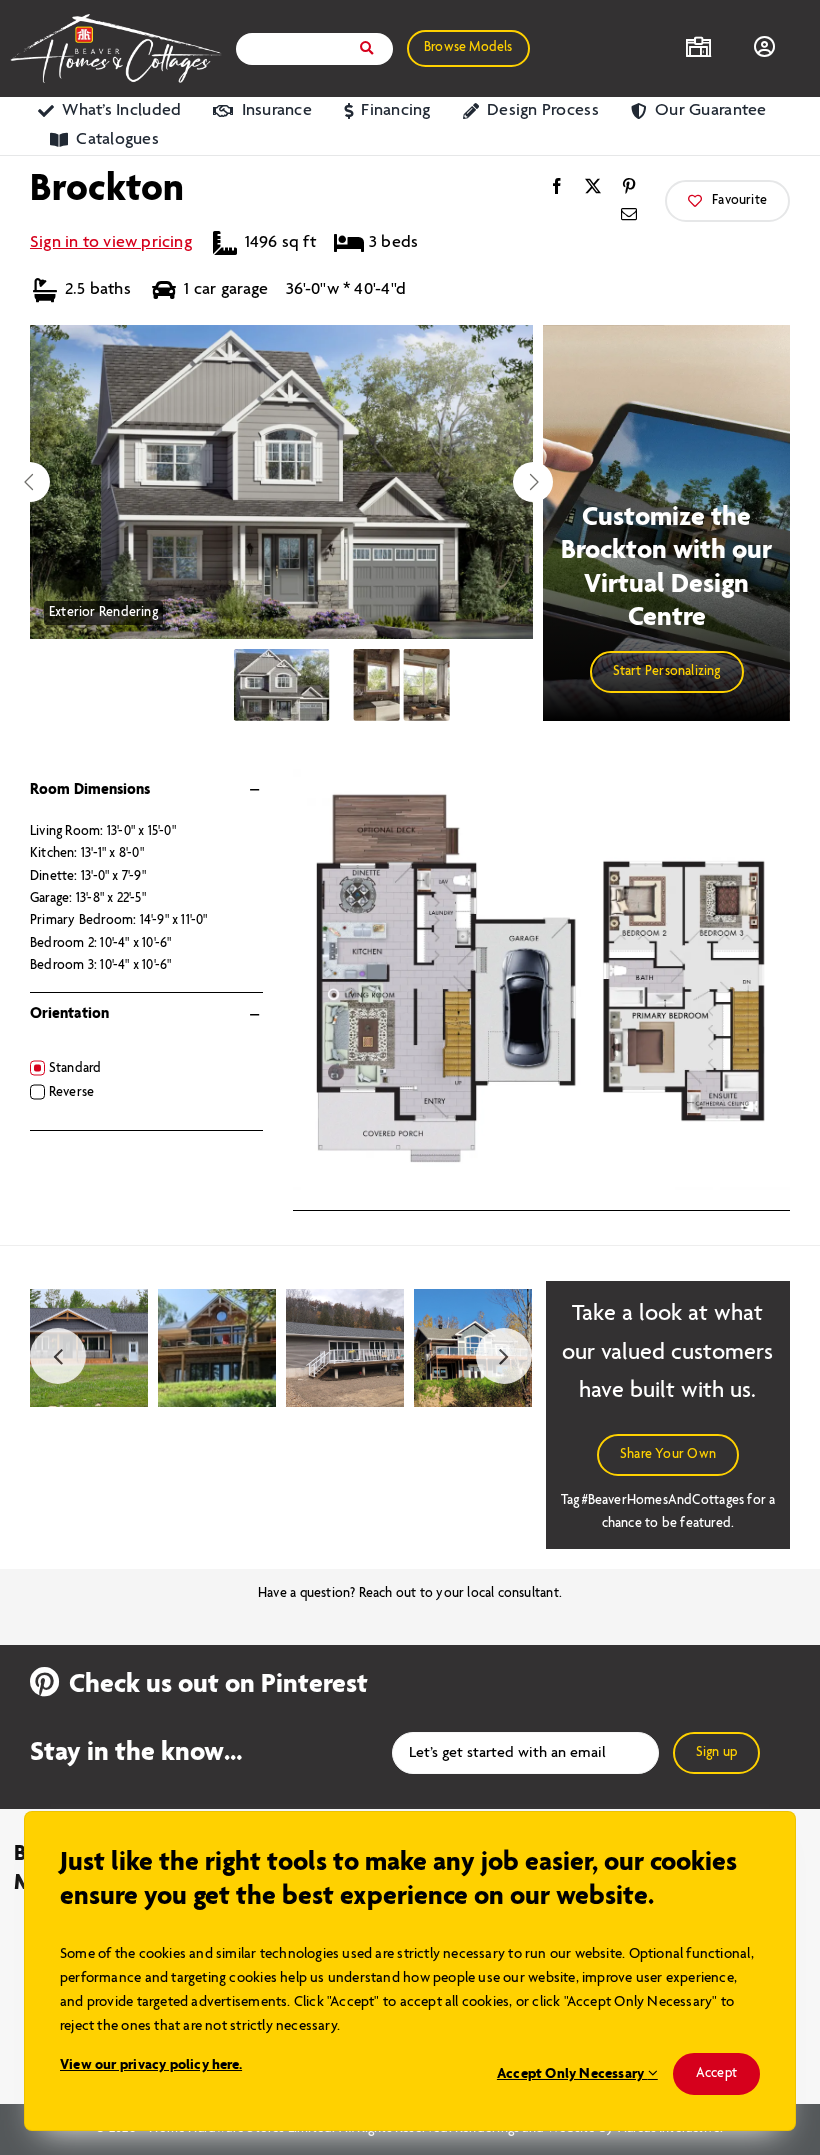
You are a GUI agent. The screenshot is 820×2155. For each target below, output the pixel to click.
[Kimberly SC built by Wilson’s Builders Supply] (89, 1297)
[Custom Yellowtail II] (345, 1297)
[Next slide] (533, 482)
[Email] (629, 215)
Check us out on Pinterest (218, 1685)
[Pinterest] (629, 187)
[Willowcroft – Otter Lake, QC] (473, 1297)
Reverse (71, 1092)
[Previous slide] (30, 482)
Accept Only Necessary (572, 2074)
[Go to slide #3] (427, 685)
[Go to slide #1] (282, 685)
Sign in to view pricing (111, 242)
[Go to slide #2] (377, 685)
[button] (727, 201)
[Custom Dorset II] (217, 1297)
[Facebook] (557, 187)
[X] (593, 187)
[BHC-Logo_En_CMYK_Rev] (116, 20)
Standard (75, 1068)
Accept (716, 2073)
